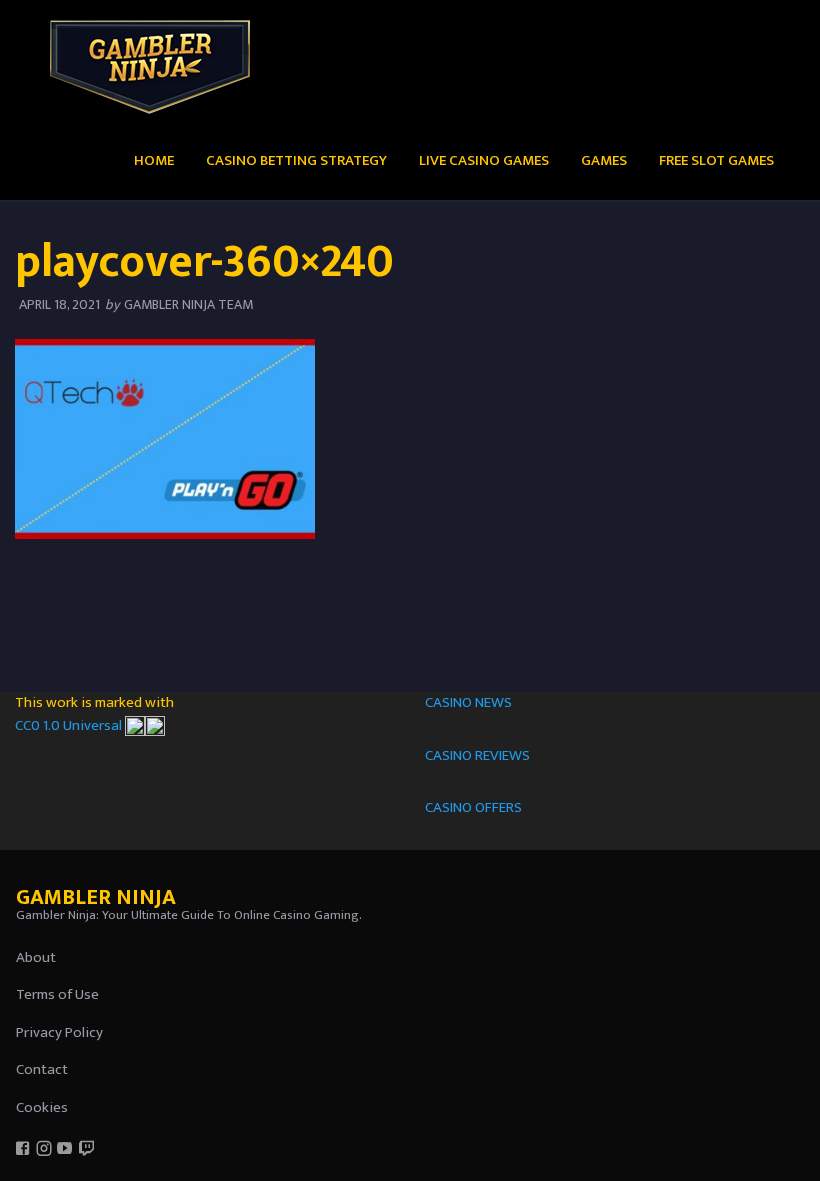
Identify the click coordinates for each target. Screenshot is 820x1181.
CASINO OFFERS (473, 807)
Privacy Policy (59, 1032)
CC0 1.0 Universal (70, 725)
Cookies (42, 1107)
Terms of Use (57, 994)
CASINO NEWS (468, 702)
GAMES (604, 160)
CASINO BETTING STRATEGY (296, 160)
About (36, 957)
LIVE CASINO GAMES (484, 160)
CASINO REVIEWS (477, 755)
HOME (154, 160)
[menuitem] (154, 159)
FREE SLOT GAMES (716, 160)
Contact (42, 1069)
